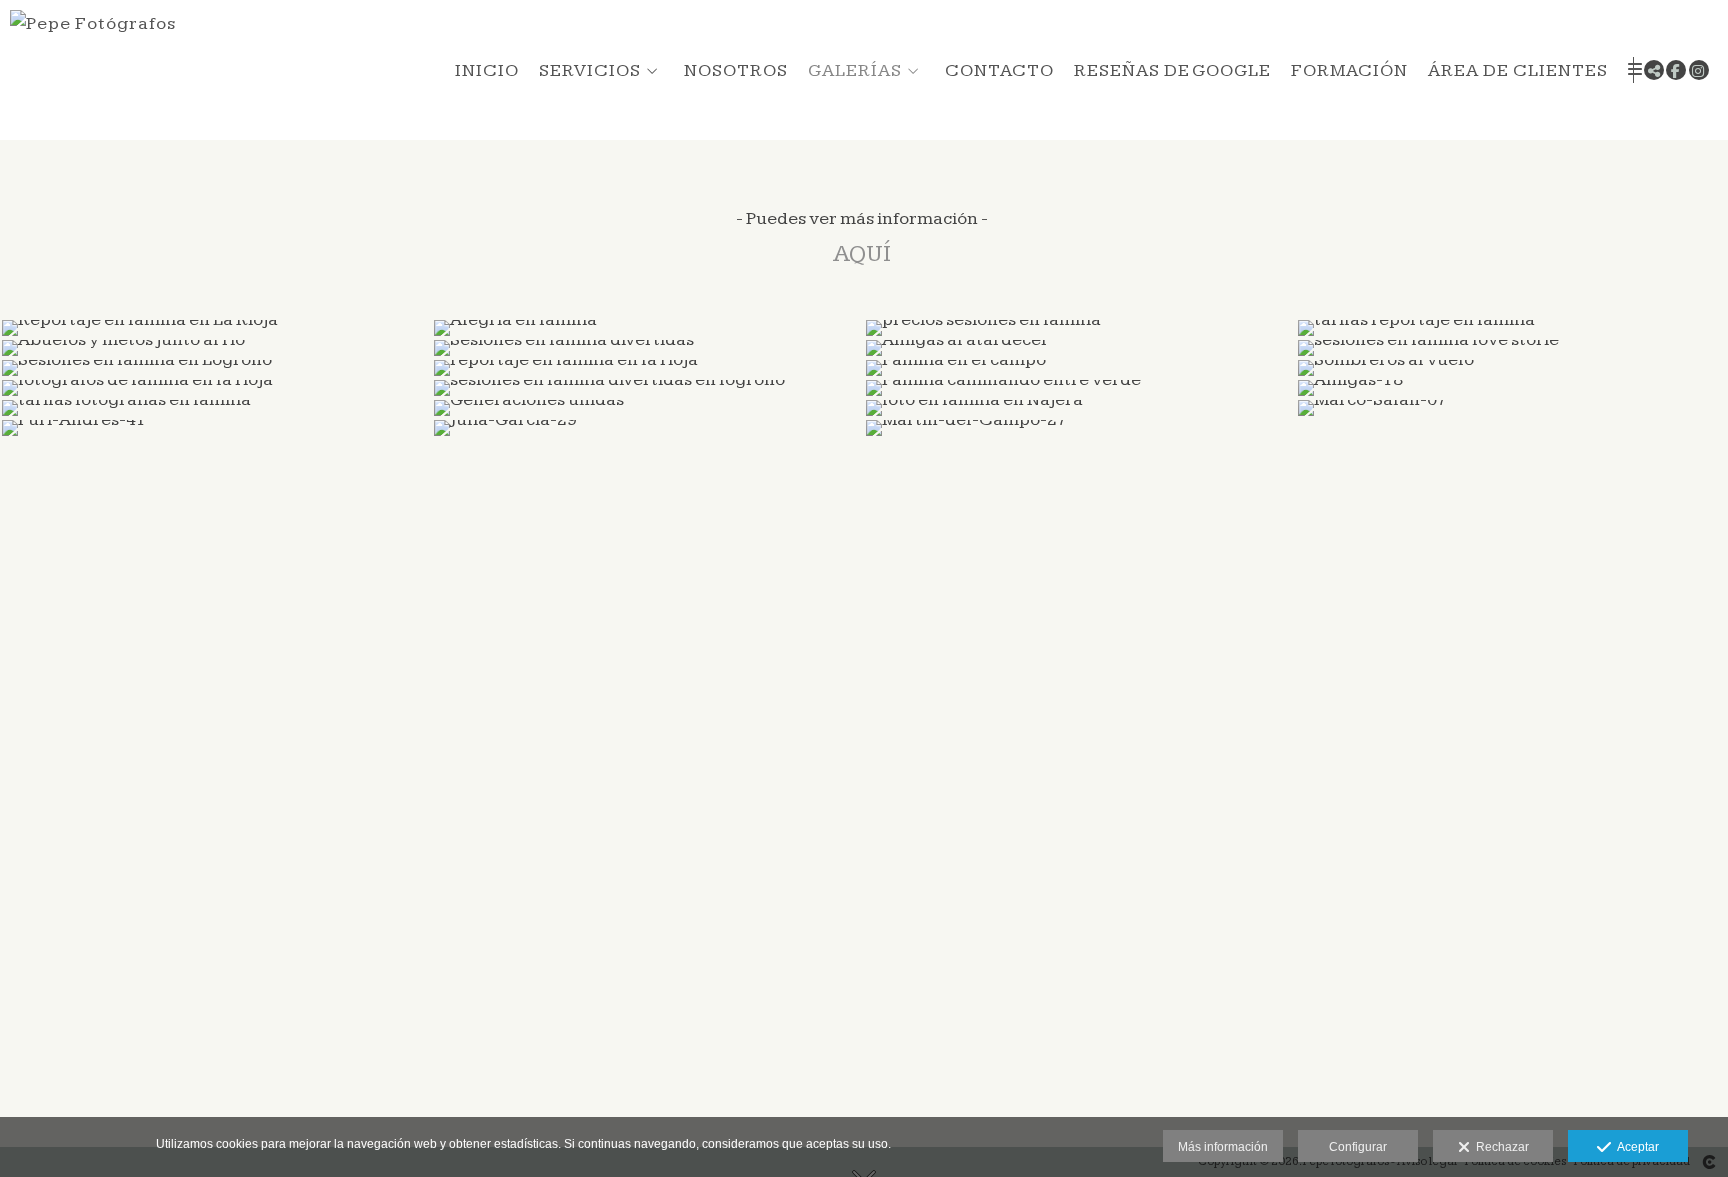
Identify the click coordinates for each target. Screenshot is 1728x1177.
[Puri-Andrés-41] (216, 428)
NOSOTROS (736, 70)
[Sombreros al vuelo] (1512, 368)
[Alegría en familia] (648, 328)
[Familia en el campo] (1080, 368)
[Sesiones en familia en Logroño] (216, 368)
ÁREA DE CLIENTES (1518, 70)
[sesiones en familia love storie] (1512, 348)
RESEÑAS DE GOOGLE (1172, 70)
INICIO (487, 70)
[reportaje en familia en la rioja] (648, 368)
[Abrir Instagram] (1699, 70)
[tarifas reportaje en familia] (1512, 328)
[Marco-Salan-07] (1512, 408)
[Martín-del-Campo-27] (1080, 428)
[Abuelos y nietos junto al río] (216, 348)
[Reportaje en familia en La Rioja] (216, 328)
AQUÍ (862, 254)
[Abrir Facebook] (1676, 70)
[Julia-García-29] (648, 428)
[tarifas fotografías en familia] (216, 408)
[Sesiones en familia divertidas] (648, 348)
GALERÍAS (855, 70)
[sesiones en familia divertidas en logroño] (648, 388)
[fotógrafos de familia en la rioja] (216, 388)
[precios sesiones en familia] (1080, 328)
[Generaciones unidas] (648, 408)
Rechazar (1499, 1147)
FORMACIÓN (1349, 70)
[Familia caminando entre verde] (1080, 388)
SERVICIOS (590, 70)
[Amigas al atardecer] (1080, 348)
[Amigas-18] (1512, 388)
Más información (1223, 1147)
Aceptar (1635, 1147)
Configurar (1358, 1147)
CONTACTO (999, 70)
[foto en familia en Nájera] (1080, 408)
